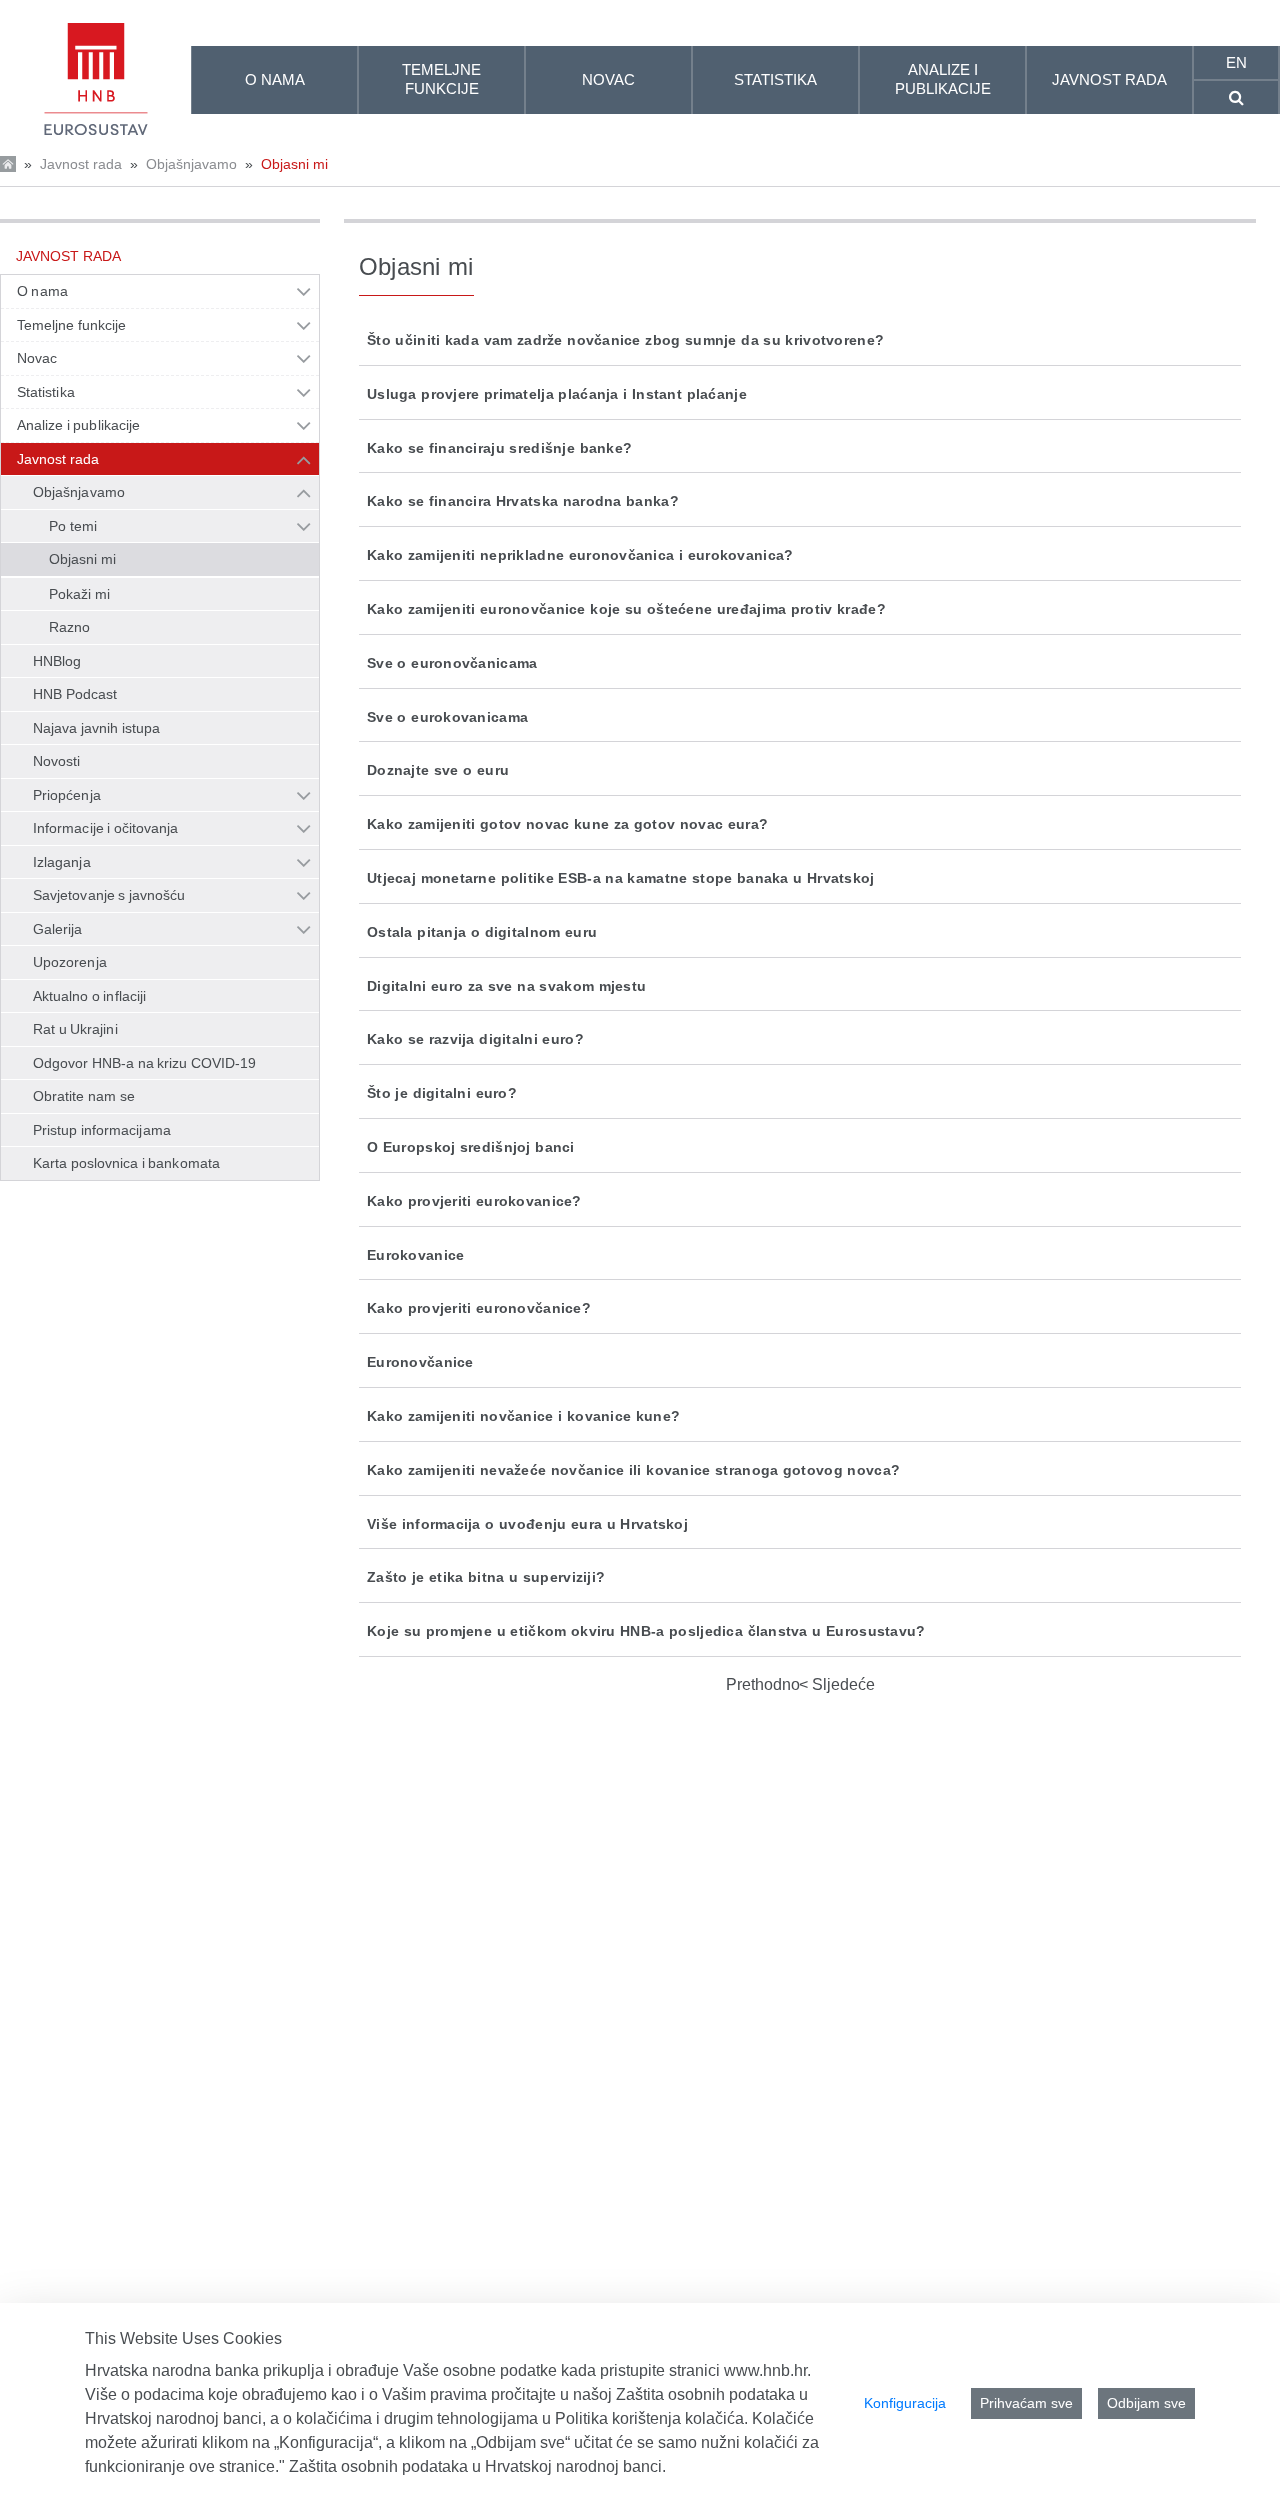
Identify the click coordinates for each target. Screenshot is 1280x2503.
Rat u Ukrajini (75, 1029)
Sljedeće (841, 1684)
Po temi (73, 526)
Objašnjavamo (191, 164)
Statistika (46, 392)
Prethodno (763, 1684)
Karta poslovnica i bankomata (126, 1163)
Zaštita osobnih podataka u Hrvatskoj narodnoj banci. (477, 2466)
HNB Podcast (75, 694)
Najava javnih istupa (96, 728)
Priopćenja (67, 795)
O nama (42, 291)
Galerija (58, 929)
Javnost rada (81, 164)
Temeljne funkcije (72, 325)
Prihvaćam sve (1026, 2403)
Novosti (57, 761)
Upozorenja (70, 962)
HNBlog (57, 661)
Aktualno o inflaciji (89, 996)
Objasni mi (294, 164)
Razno (69, 627)
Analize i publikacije (78, 425)
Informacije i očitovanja (105, 828)
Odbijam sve (1146, 2403)
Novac (37, 358)
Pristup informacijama (102, 1130)
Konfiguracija (905, 2403)
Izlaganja (62, 862)
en (1236, 62)
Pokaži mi (79, 594)
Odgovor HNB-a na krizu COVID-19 (144, 1063)
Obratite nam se (84, 1096)
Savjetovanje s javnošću (109, 895)
